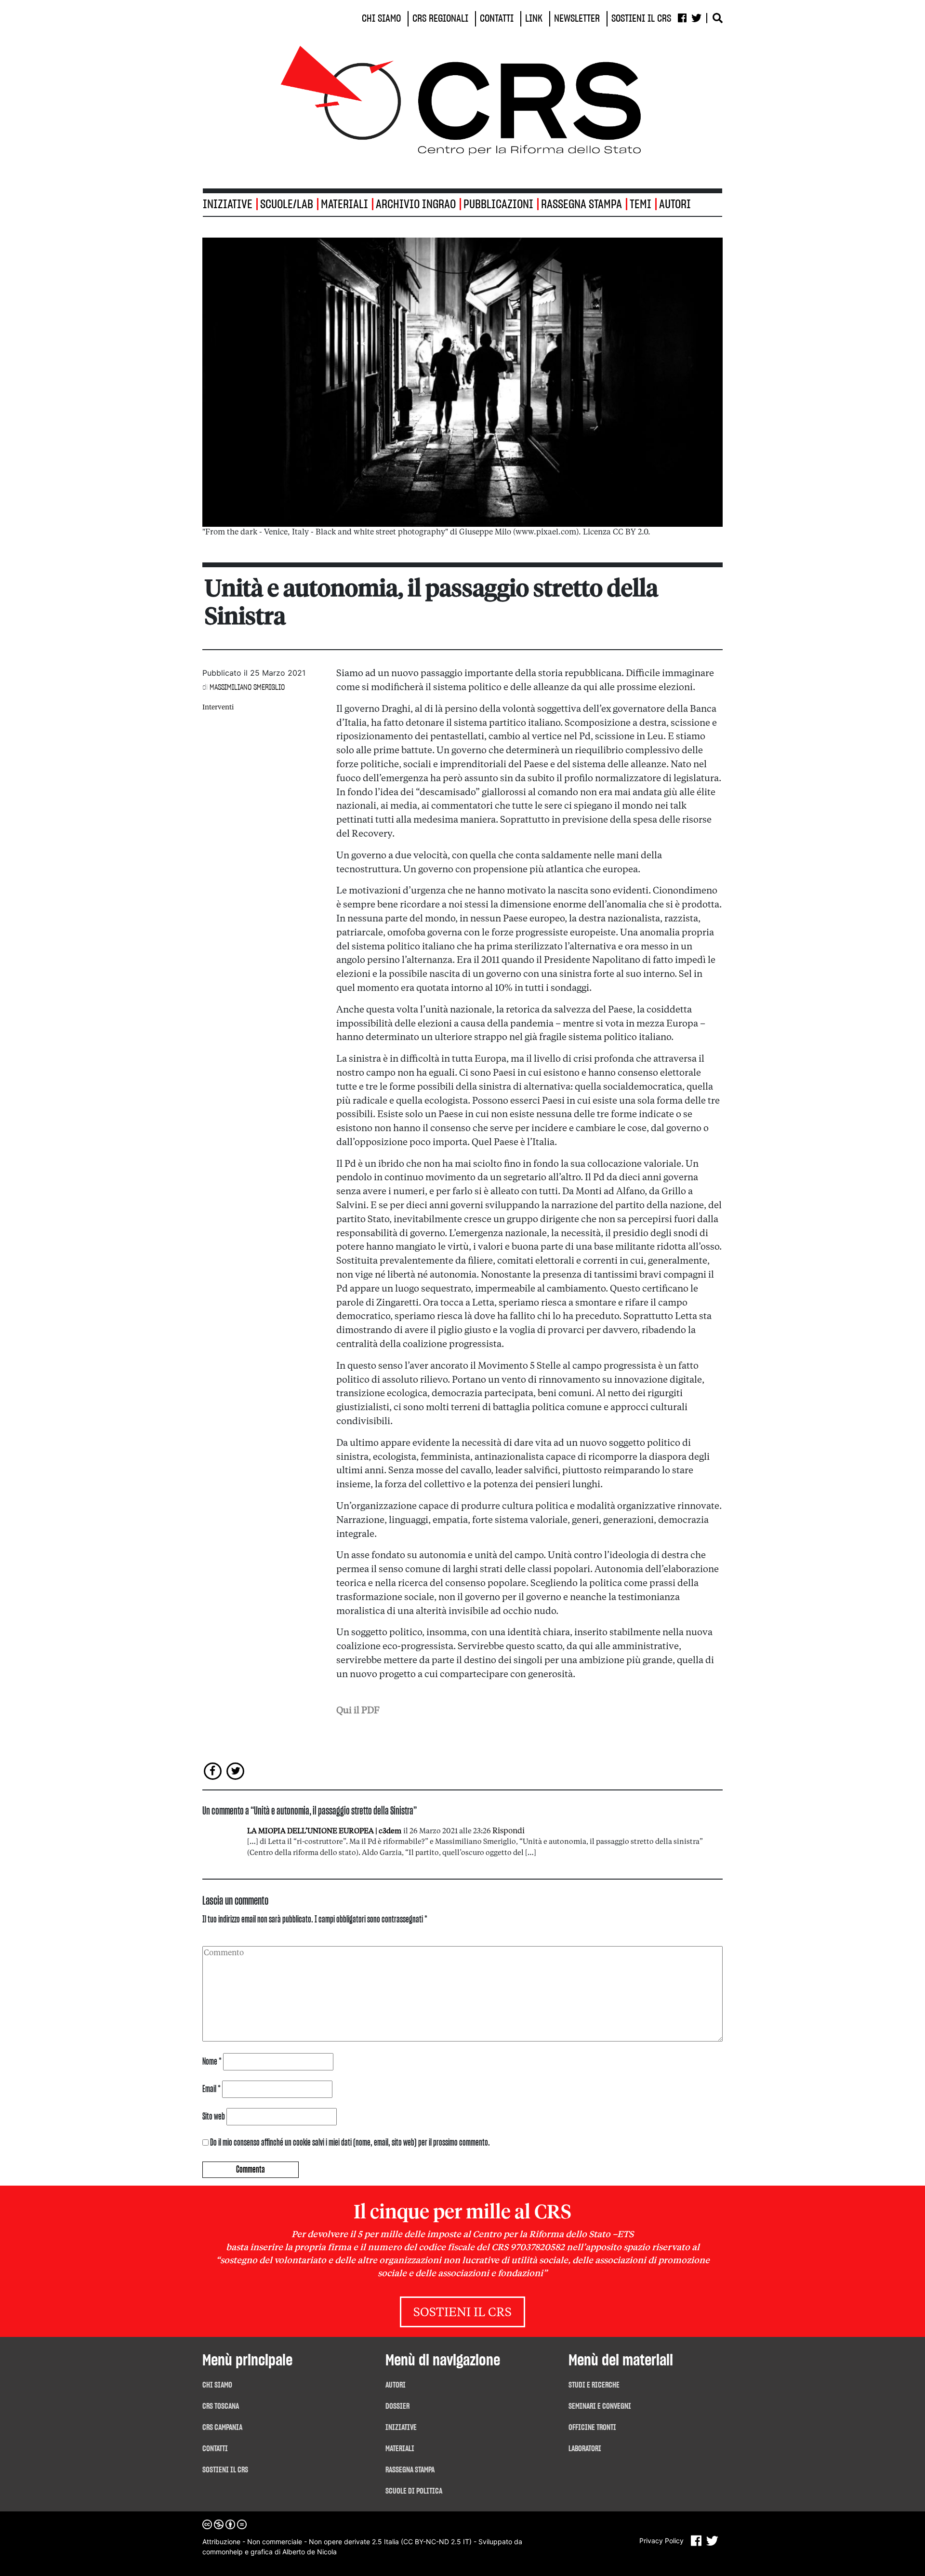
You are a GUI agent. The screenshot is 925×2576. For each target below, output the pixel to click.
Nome (212, 2062)
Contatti (215, 2449)
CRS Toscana (221, 2406)
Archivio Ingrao (416, 205)
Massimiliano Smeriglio (247, 687)
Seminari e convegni (600, 2406)
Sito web (214, 2117)
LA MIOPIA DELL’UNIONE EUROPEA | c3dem (324, 1832)
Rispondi (509, 1831)
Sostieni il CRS (462, 2313)
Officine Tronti (592, 2428)
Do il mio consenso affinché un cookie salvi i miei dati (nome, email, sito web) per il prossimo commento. (350, 2143)
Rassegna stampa (581, 205)
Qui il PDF (358, 1711)
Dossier (397, 2406)
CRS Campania (222, 2428)
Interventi (218, 707)
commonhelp (223, 2552)
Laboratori (585, 2449)
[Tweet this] (236, 1771)
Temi (641, 205)
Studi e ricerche (594, 2385)
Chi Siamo (217, 2385)
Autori (675, 205)
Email (211, 2089)
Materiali (344, 205)
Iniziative (401, 2428)
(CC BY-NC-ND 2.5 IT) (436, 2542)
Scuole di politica (414, 2491)
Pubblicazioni (498, 205)
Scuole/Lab (287, 205)
